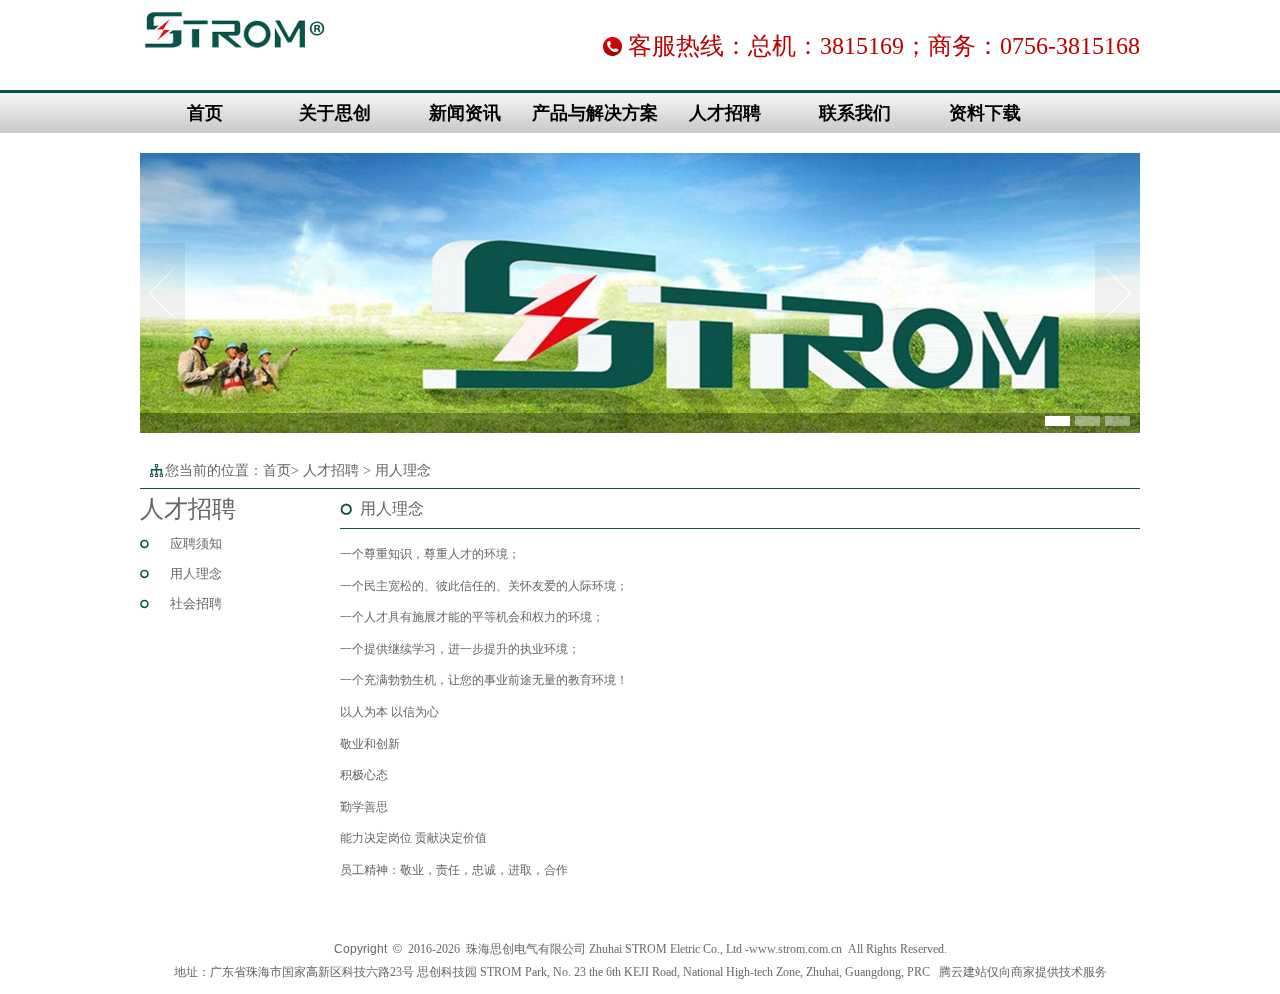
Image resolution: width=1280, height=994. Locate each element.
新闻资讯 (465, 113)
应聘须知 (196, 543)
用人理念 (196, 573)
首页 (205, 113)
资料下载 (985, 113)
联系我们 (855, 113)
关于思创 (335, 113)
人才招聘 (725, 113)
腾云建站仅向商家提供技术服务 (1023, 972)
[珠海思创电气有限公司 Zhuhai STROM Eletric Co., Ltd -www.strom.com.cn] (234, 56)
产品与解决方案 (595, 113)
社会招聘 (196, 603)
